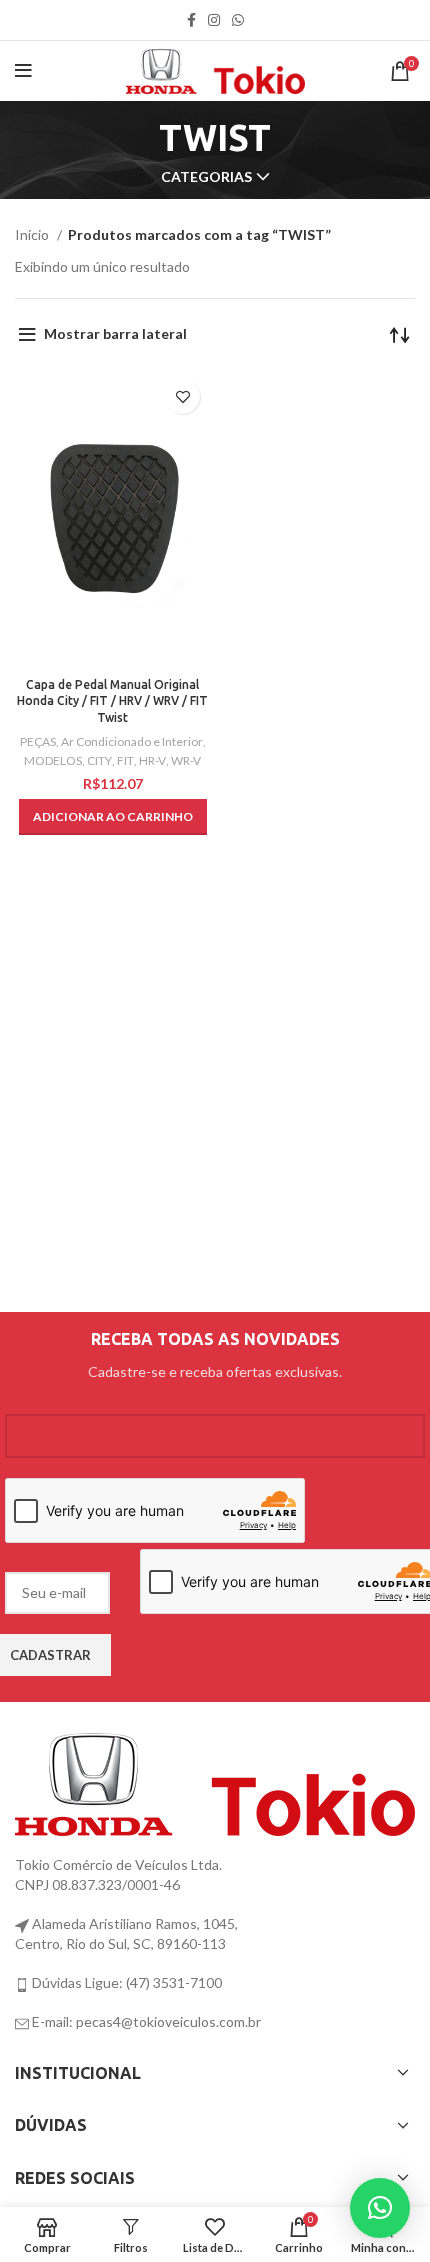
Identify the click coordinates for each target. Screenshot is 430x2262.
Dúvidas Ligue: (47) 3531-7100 (125, 1982)
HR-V (152, 760)
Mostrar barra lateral (115, 333)
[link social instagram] (214, 20)
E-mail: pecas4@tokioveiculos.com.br (145, 2021)
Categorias (206, 177)
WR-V (186, 760)
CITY (99, 760)
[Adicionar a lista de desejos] (182, 396)
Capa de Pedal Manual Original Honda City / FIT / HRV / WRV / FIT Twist (112, 701)
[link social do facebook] (191, 20)
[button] (113, 817)
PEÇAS (38, 741)
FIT (125, 760)
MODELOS (53, 760)
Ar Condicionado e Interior (132, 741)
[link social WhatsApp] (238, 20)
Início (33, 234)
